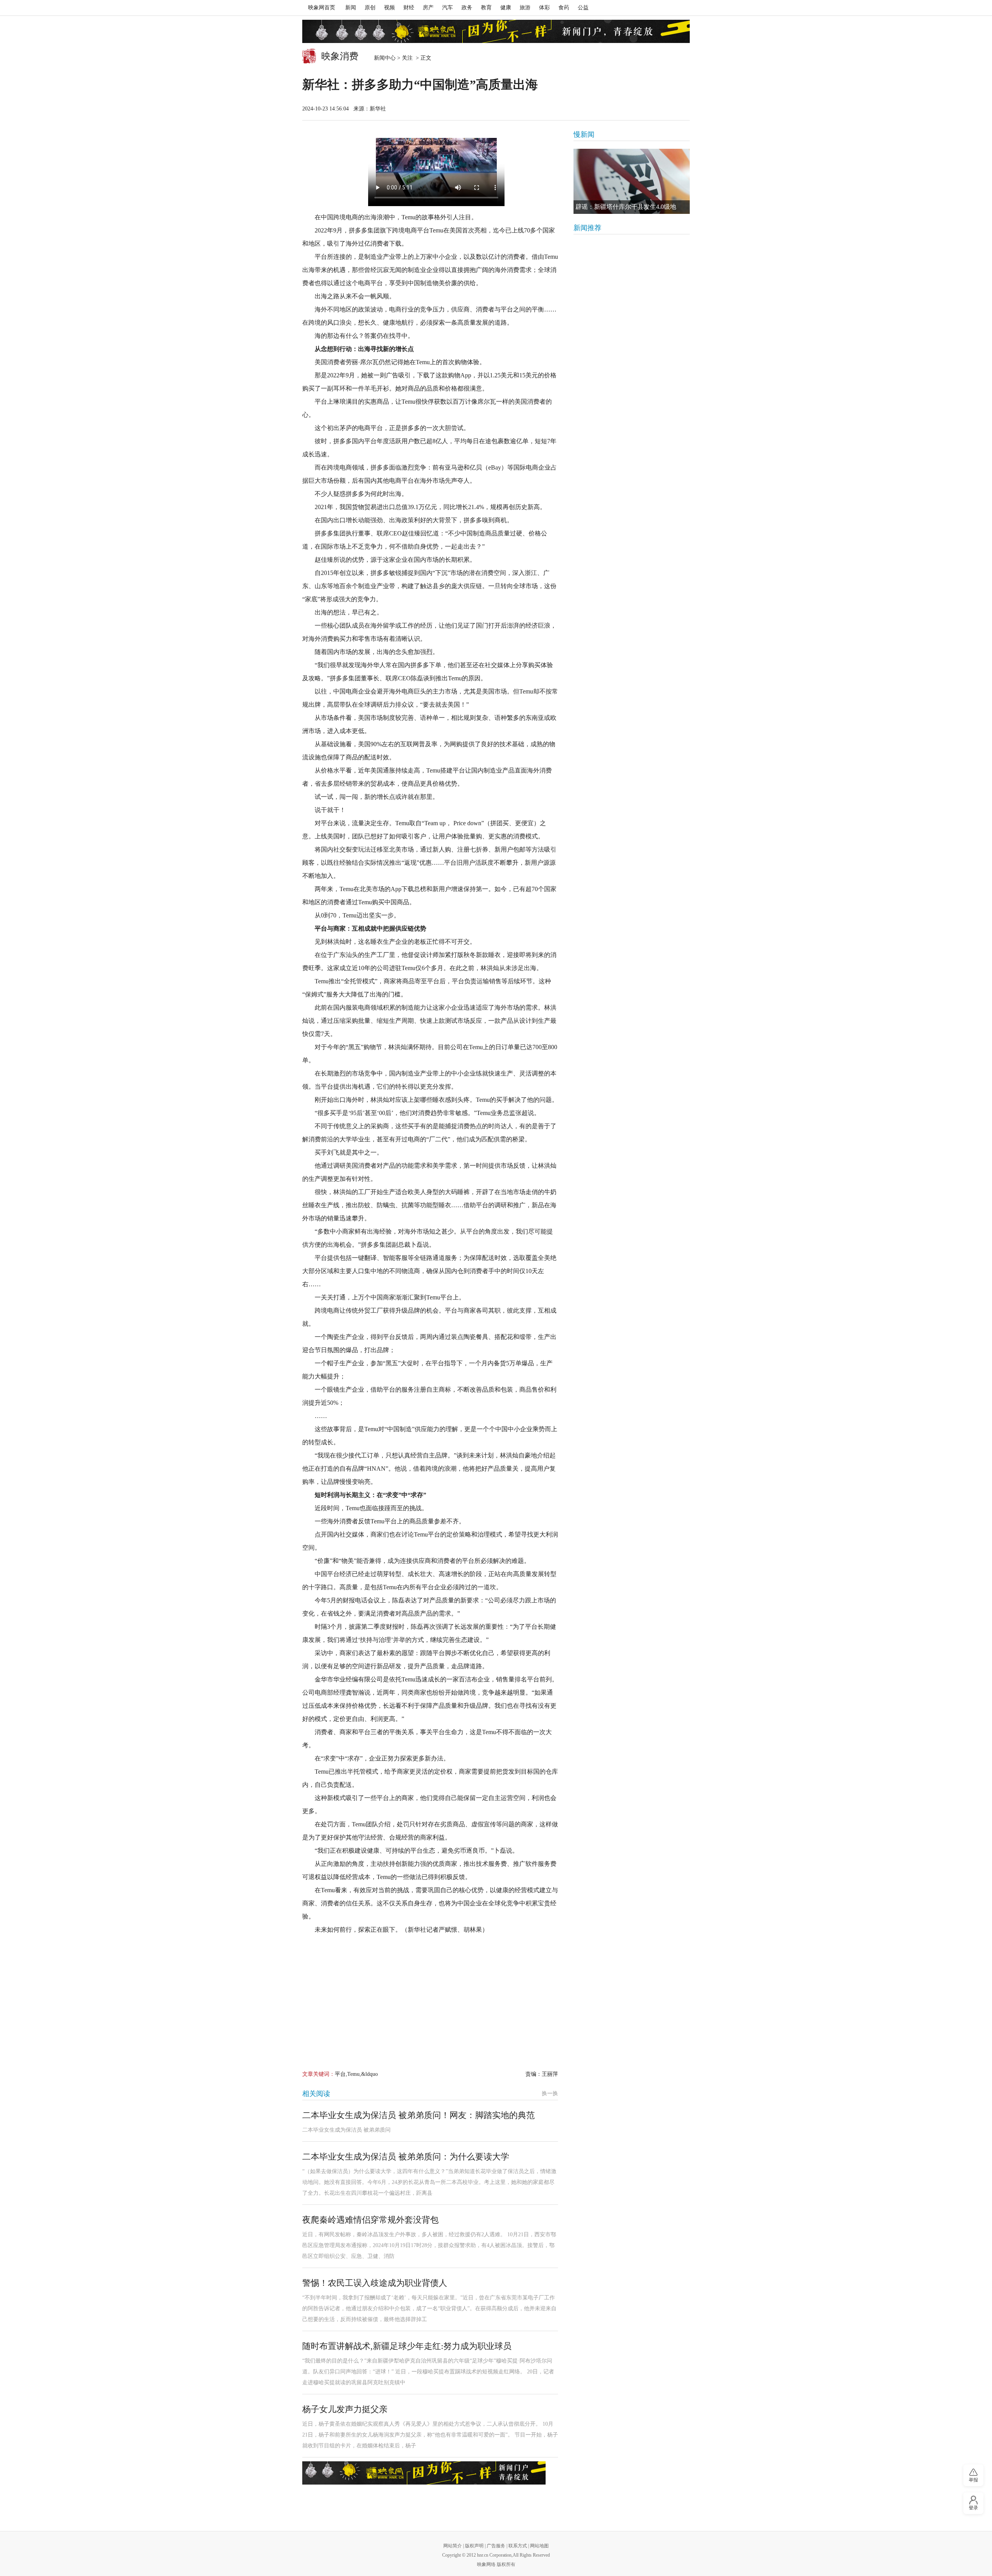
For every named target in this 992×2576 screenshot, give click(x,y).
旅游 (525, 8)
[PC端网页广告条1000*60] (496, 31)
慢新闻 (584, 134)
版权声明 (474, 2546)
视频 (389, 8)
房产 (428, 8)
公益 (583, 8)
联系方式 (518, 2546)
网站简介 (453, 2546)
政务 (467, 8)
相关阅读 (316, 2094)
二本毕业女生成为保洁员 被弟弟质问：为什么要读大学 (406, 2157)
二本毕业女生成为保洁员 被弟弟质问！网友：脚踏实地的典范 (418, 2115)
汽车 (448, 8)
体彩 (544, 8)
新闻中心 (385, 58)
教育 (486, 8)
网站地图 (539, 2546)
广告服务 (496, 2546)
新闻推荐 (587, 228)
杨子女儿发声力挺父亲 (345, 2409)
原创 (370, 8)
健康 (506, 8)
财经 (409, 8)
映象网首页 (322, 8)
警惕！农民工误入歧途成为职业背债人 (375, 2283)
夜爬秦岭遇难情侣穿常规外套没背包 (370, 2220)
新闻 (351, 8)
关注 (408, 58)
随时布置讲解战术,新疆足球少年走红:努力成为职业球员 (407, 2346)
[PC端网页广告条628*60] (424, 2473)
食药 (564, 8)
